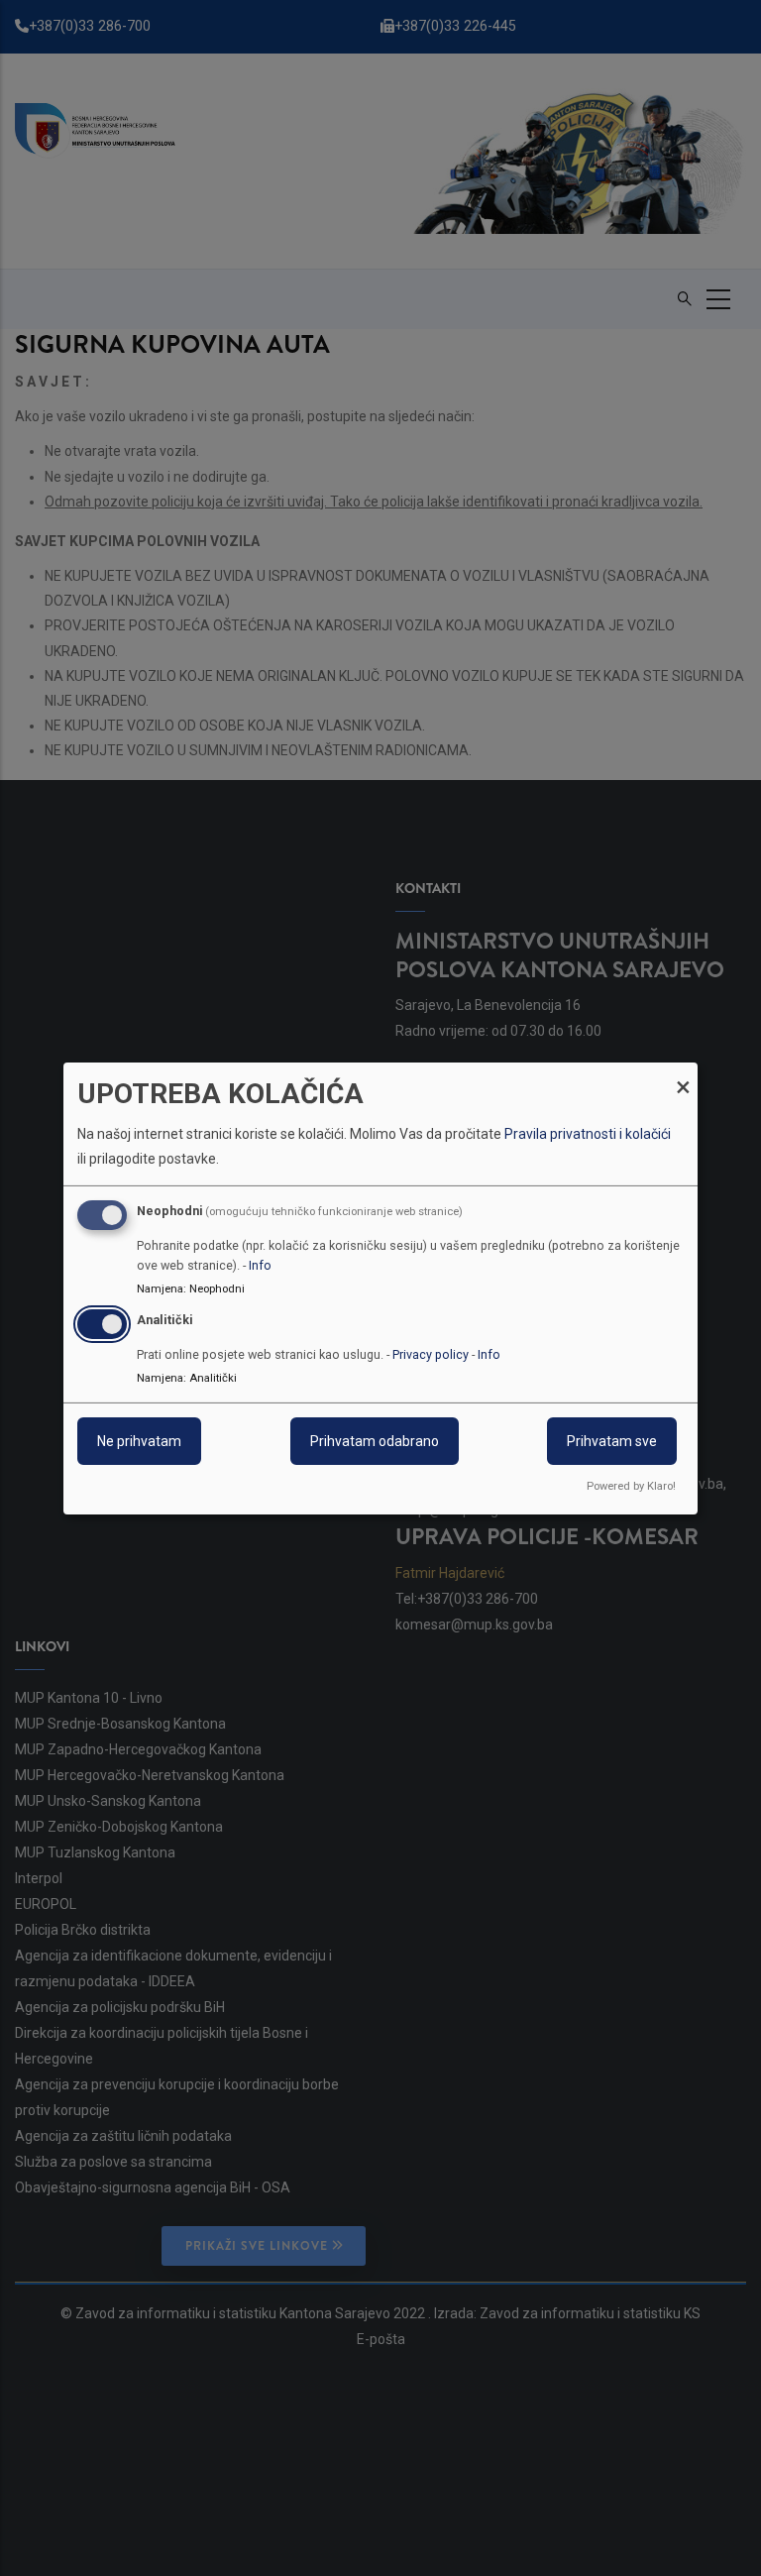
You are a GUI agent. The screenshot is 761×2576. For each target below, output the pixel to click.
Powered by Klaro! (631, 1486)
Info (260, 1265)
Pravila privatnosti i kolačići (588, 1134)
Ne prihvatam (139, 1441)
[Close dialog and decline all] (683, 1074)
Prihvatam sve (612, 1441)
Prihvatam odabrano (375, 1441)
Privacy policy (431, 1354)
